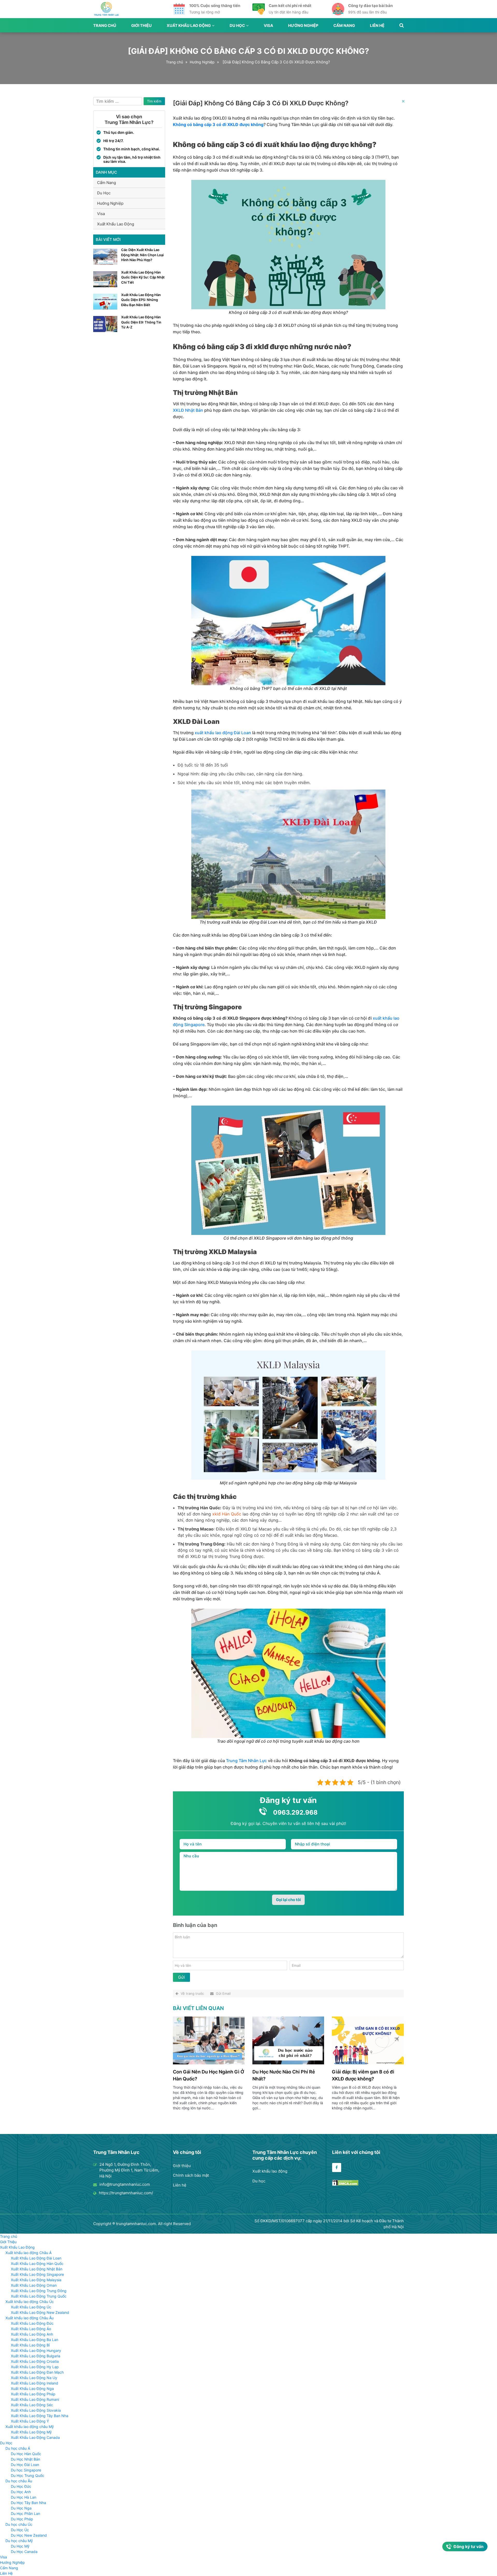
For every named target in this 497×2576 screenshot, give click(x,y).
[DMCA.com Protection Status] (345, 2184)
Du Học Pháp (22, 2519)
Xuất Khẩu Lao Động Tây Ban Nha (40, 2416)
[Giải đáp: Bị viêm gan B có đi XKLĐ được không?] (368, 2063)
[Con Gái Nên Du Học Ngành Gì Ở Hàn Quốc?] (209, 2063)
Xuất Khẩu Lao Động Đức (32, 2323)
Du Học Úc (20, 2530)
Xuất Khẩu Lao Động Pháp (33, 2394)
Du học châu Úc (19, 2524)
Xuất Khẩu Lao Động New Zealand (40, 2312)
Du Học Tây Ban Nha (28, 2503)
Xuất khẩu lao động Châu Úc (30, 2302)
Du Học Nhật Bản (25, 2459)
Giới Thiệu (141, 25)
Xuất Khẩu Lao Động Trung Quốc (39, 2296)
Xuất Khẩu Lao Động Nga (32, 2389)
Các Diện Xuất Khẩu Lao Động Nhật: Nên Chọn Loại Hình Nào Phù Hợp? (142, 255)
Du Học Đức (21, 2486)
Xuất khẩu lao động (270, 2171)
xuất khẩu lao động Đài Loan (223, 733)
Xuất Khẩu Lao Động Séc (32, 2405)
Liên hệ (180, 2185)
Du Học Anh (21, 2492)
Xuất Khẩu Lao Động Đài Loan (36, 2258)
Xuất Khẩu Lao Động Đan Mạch (37, 2372)
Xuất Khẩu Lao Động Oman (34, 2285)
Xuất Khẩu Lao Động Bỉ (30, 2345)
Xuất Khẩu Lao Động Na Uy (34, 2378)
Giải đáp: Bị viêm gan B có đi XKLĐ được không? (363, 2075)
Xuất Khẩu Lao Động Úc (31, 2307)
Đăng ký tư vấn (469, 2546)
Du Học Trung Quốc (28, 2475)
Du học (259, 2181)
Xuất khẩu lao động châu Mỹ (30, 2427)
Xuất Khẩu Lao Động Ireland (35, 2383)
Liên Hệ (377, 25)
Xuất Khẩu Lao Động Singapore (37, 2274)
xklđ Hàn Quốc (227, 1514)
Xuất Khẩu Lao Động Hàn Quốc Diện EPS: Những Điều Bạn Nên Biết (141, 300)
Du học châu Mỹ (19, 2541)
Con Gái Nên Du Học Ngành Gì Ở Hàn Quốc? (209, 2075)
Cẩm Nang (344, 25)
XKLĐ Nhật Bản (188, 410)
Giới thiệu (182, 2166)
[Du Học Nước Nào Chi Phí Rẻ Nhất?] (288, 2063)
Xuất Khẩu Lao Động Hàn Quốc (37, 2264)
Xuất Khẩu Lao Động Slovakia (36, 2410)
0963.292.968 (295, 1812)
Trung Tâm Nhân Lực (246, 1761)
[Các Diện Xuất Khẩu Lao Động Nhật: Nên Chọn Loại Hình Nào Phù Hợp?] (105, 263)
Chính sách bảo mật (191, 2175)
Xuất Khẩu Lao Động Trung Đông (39, 2291)
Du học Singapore (26, 2470)
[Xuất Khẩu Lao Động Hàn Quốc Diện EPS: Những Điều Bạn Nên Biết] (105, 308)
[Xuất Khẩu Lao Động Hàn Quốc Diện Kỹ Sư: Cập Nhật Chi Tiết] (105, 286)
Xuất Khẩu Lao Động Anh (32, 2334)
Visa (268, 25)
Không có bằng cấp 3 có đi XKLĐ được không (218, 124)
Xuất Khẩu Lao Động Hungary (36, 2350)
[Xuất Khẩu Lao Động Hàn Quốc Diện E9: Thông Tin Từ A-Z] (105, 331)
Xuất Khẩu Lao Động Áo (31, 2329)
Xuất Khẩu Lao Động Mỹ (31, 2432)
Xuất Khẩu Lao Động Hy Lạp (35, 2367)
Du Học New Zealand (29, 2535)
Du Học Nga (21, 2508)
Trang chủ (105, 25)
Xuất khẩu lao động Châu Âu (30, 2318)
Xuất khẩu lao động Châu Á (28, 2253)
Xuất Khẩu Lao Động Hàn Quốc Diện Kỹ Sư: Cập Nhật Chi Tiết (143, 277)
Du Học (237, 25)
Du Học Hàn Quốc (26, 2454)
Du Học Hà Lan (24, 2497)
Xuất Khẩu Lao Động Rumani (35, 2399)
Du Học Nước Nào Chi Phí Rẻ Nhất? (284, 2075)
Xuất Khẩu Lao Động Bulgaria (36, 2356)
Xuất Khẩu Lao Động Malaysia (36, 2280)
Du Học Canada (24, 2552)
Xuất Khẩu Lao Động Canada (35, 2437)
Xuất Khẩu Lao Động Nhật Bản (37, 2269)
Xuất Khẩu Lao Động (189, 25)
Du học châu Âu (19, 2481)
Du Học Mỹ (20, 2546)
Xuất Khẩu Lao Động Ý (30, 2421)
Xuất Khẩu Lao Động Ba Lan (35, 2340)
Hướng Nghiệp (303, 25)
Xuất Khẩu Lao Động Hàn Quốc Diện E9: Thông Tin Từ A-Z (141, 322)
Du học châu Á (18, 2448)
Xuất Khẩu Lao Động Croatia (35, 2361)
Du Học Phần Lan (25, 2514)
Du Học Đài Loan (25, 2465)
